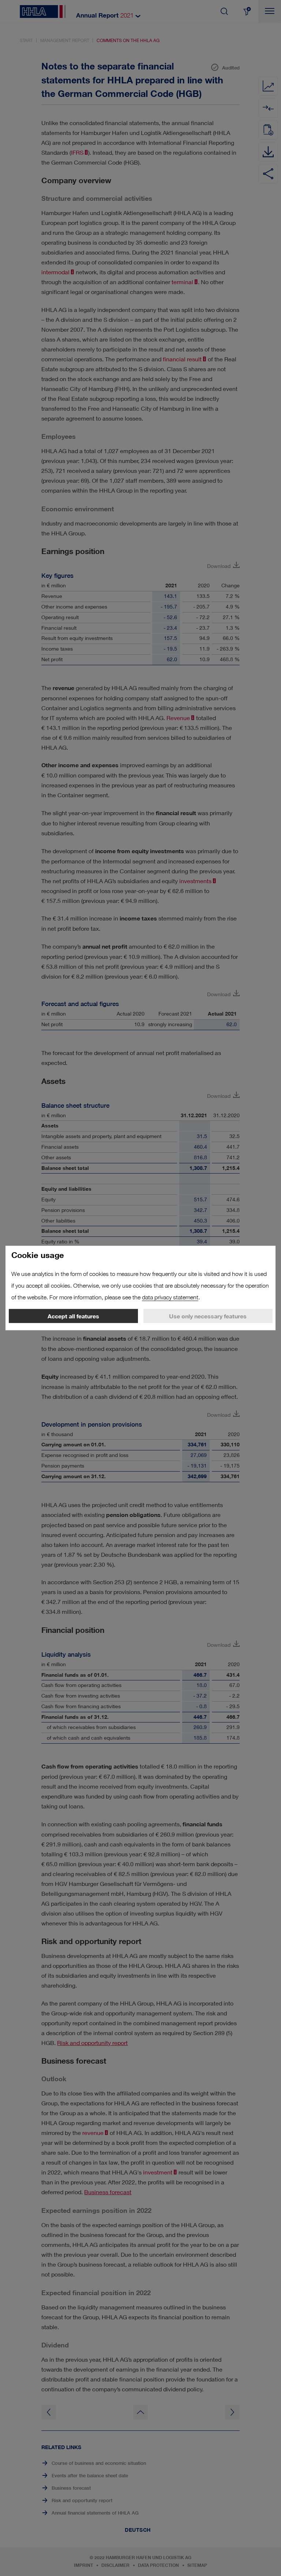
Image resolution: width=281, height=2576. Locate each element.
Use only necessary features (208, 1316)
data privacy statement (170, 1297)
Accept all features (73, 1316)
